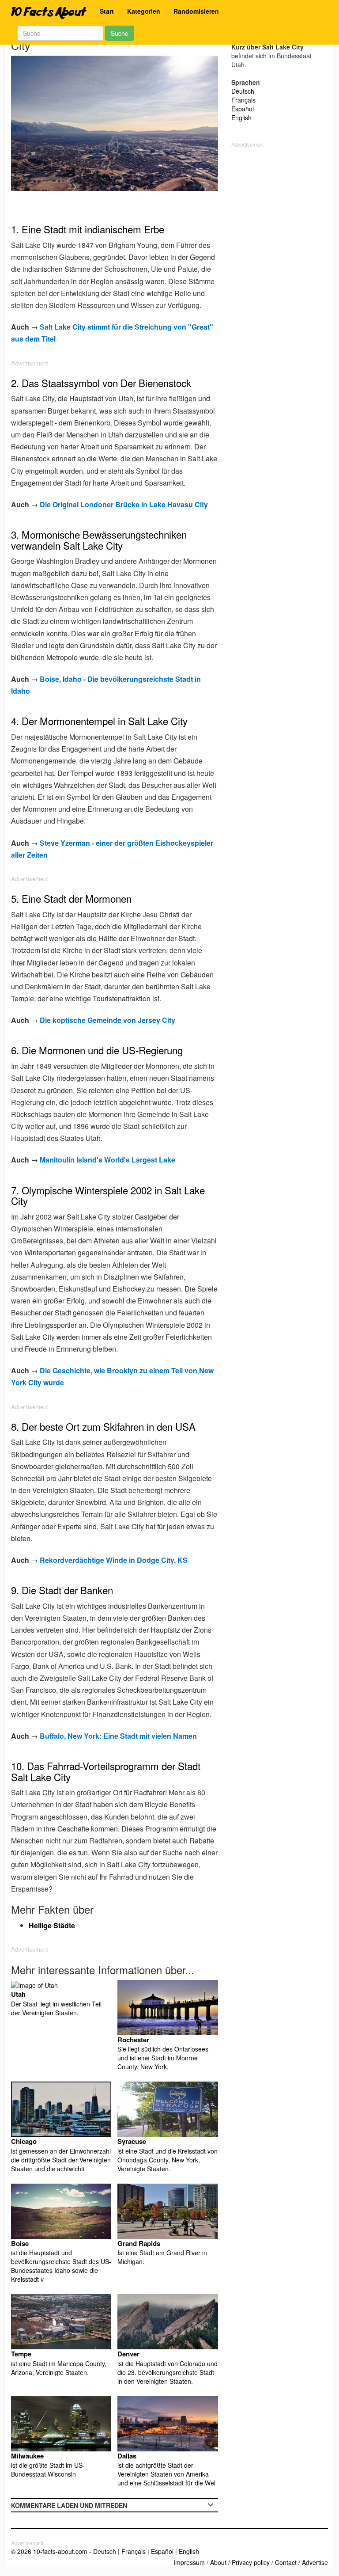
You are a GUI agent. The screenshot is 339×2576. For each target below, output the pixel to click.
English (241, 118)
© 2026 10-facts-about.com (49, 2551)
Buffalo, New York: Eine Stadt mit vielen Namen (118, 1736)
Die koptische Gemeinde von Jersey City (107, 1020)
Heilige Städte (52, 1925)
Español (243, 109)
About (218, 2562)
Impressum (189, 2562)
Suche (120, 33)
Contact (286, 2562)
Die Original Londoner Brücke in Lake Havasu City (124, 504)
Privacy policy (251, 2562)
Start (107, 11)
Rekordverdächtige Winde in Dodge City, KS (114, 1560)
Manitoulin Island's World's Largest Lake (107, 1160)
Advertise (315, 2562)
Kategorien (144, 11)
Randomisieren (196, 11)
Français (243, 100)
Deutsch (243, 91)
